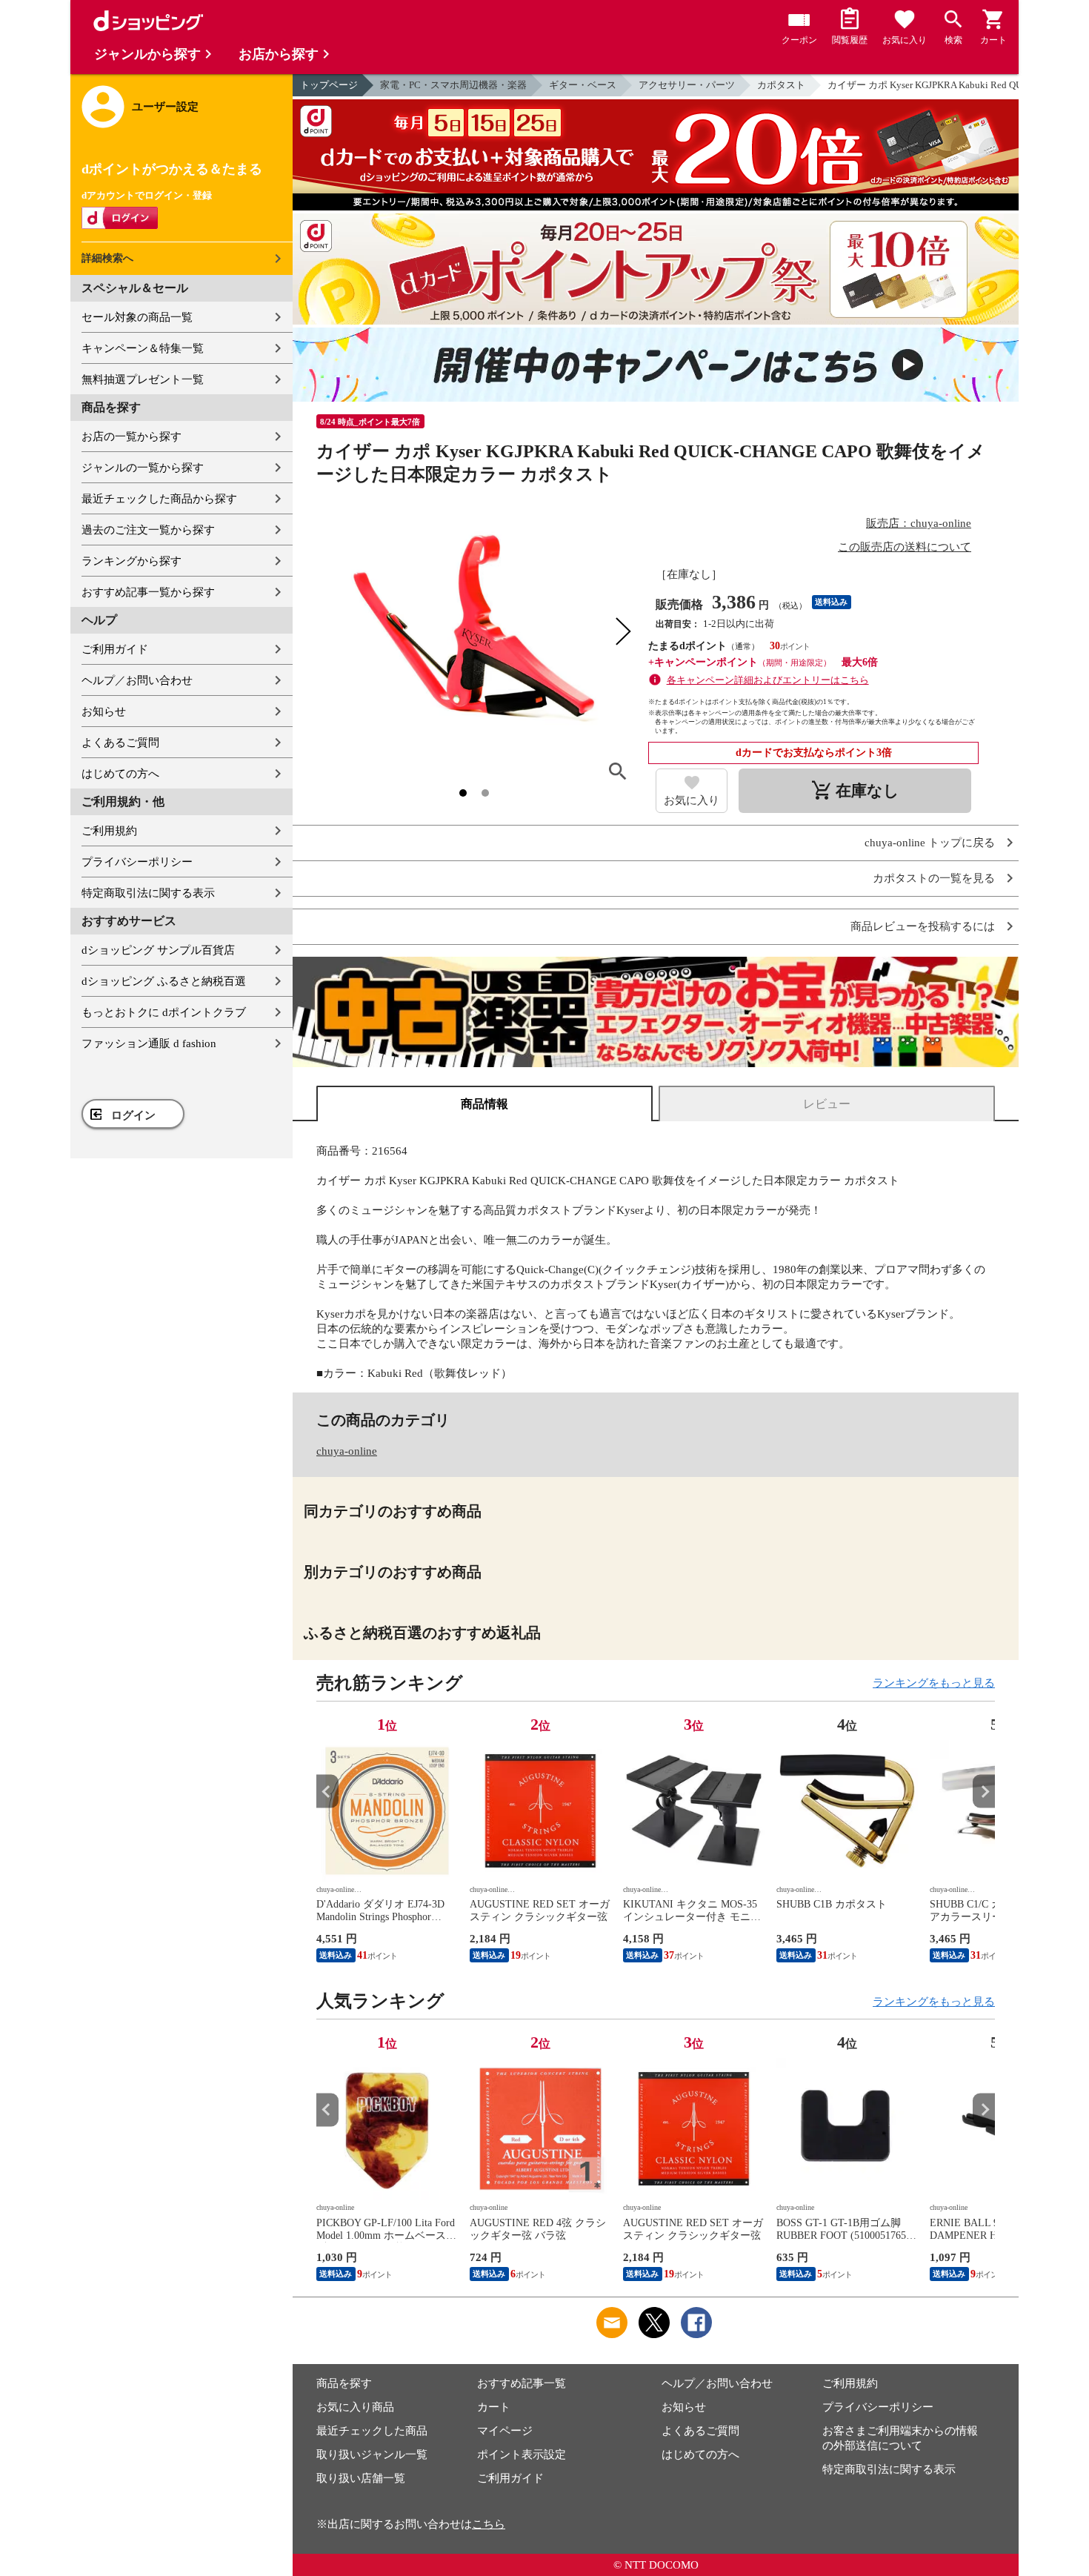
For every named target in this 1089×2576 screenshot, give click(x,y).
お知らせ (104, 711)
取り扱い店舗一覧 (361, 2478)
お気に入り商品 (355, 2407)
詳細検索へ (107, 258)
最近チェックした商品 (372, 2431)
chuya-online (347, 1451)
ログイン (133, 1115)
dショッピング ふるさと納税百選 (164, 981)
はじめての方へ (120, 774)
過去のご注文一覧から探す (148, 530)
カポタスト (781, 85)
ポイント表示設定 (522, 2454)
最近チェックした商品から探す (159, 499)
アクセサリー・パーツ (687, 85)
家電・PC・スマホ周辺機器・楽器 (453, 85)
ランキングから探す (131, 561)
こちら (489, 2524)
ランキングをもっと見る (934, 1683)
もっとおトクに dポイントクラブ (164, 1012)
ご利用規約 (109, 831)
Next (984, 1792)
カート (494, 2407)
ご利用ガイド (115, 649)
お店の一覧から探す (131, 436)
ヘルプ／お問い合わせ (137, 680)
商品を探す (344, 2383)
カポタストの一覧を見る (934, 879)
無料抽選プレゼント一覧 (143, 379)
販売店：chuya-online (919, 523)
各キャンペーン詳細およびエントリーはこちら (768, 680)
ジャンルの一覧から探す (143, 468)
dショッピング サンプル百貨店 (158, 950)
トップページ (329, 85)
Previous (327, 1792)
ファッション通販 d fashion (149, 1043)
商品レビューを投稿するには (923, 927)
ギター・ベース (583, 85)
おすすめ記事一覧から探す (148, 592)
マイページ (505, 2431)
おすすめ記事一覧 (522, 2383)
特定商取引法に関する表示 (148, 893)
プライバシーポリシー (137, 862)
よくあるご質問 (120, 743)
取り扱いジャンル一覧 (372, 2454)
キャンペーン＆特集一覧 (143, 348)
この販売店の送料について (905, 547)
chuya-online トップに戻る (930, 843)
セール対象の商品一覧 (137, 317)
